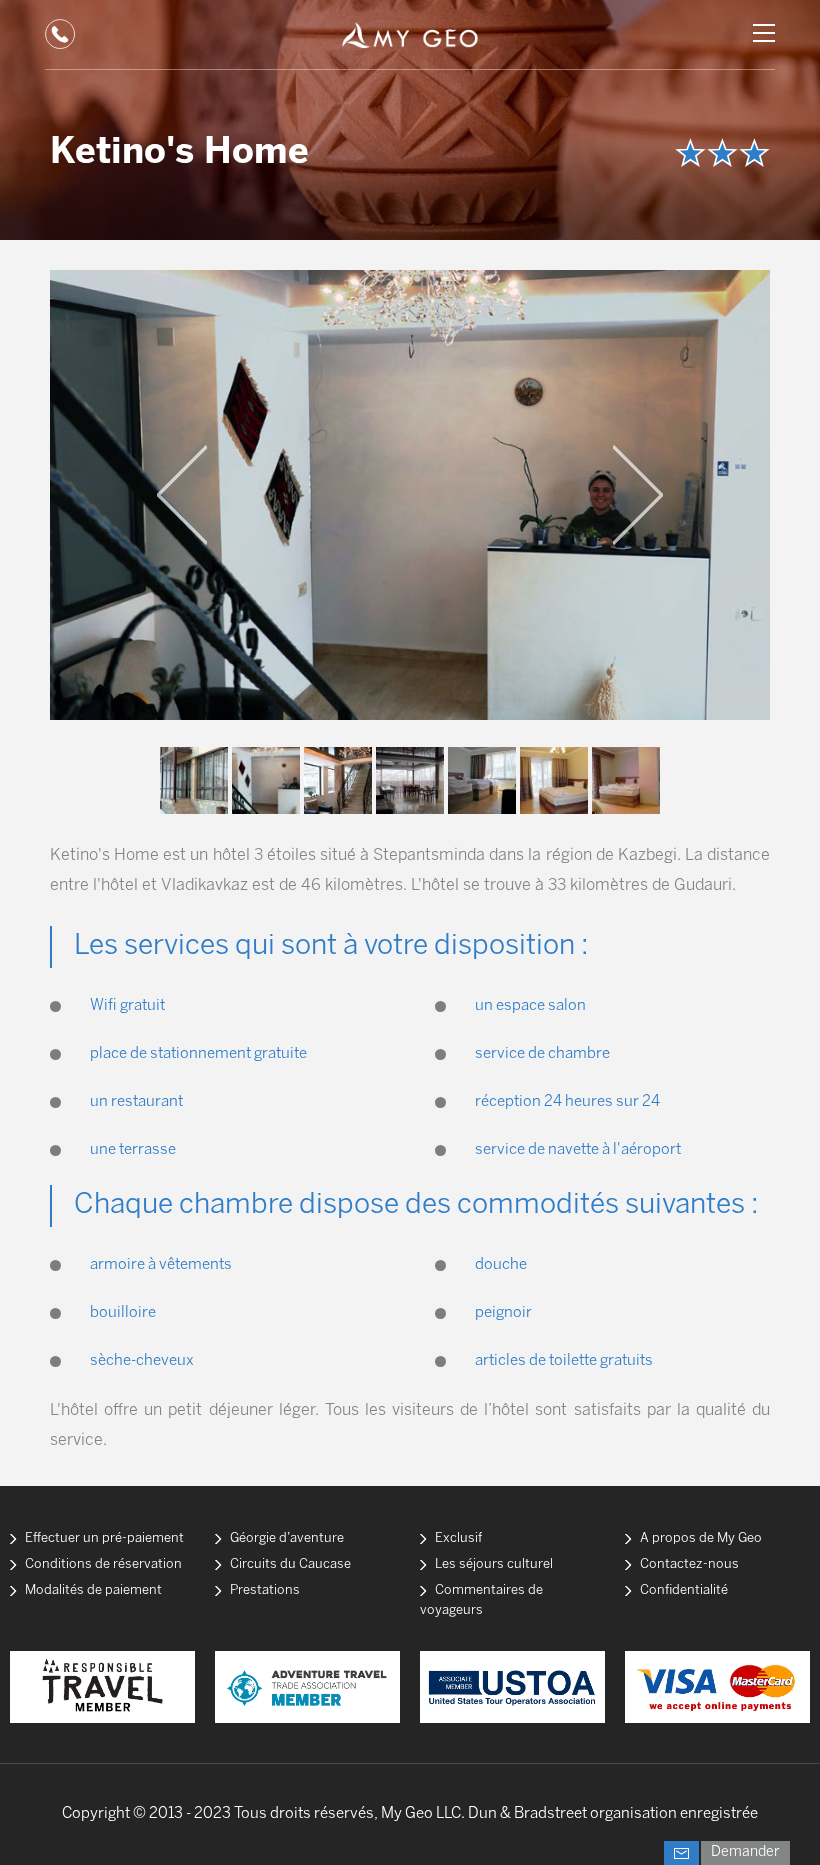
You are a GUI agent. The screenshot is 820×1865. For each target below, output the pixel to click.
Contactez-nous (689, 1564)
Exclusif (458, 1538)
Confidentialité (684, 1590)
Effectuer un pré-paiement (104, 1538)
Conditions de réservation (103, 1564)
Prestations (265, 1590)
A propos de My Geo (701, 1538)
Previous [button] (182, 495)
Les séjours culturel (494, 1564)
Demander (745, 1852)
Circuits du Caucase (290, 1564)
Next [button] (638, 495)
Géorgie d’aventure (287, 1538)
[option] (410, 495)
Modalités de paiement (93, 1590)
